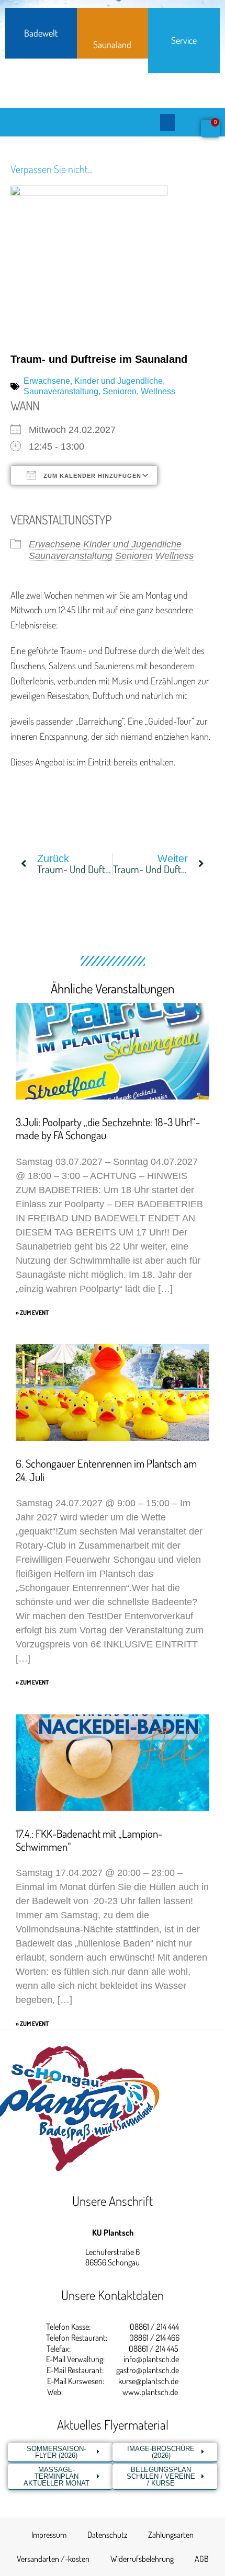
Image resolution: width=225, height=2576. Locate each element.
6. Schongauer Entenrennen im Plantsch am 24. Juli (106, 1470)
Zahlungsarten (171, 2535)
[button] (167, 123)
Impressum (49, 2535)
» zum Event (32, 1313)
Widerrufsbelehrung (142, 2559)
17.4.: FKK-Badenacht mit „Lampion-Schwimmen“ (89, 1840)
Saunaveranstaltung (61, 391)
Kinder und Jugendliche (119, 381)
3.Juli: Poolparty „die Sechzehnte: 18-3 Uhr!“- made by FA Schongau (108, 1128)
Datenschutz (107, 2535)
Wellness (158, 391)
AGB (202, 2559)
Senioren (120, 391)
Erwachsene (47, 381)
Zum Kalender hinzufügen (91, 476)
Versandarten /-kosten (53, 2559)
